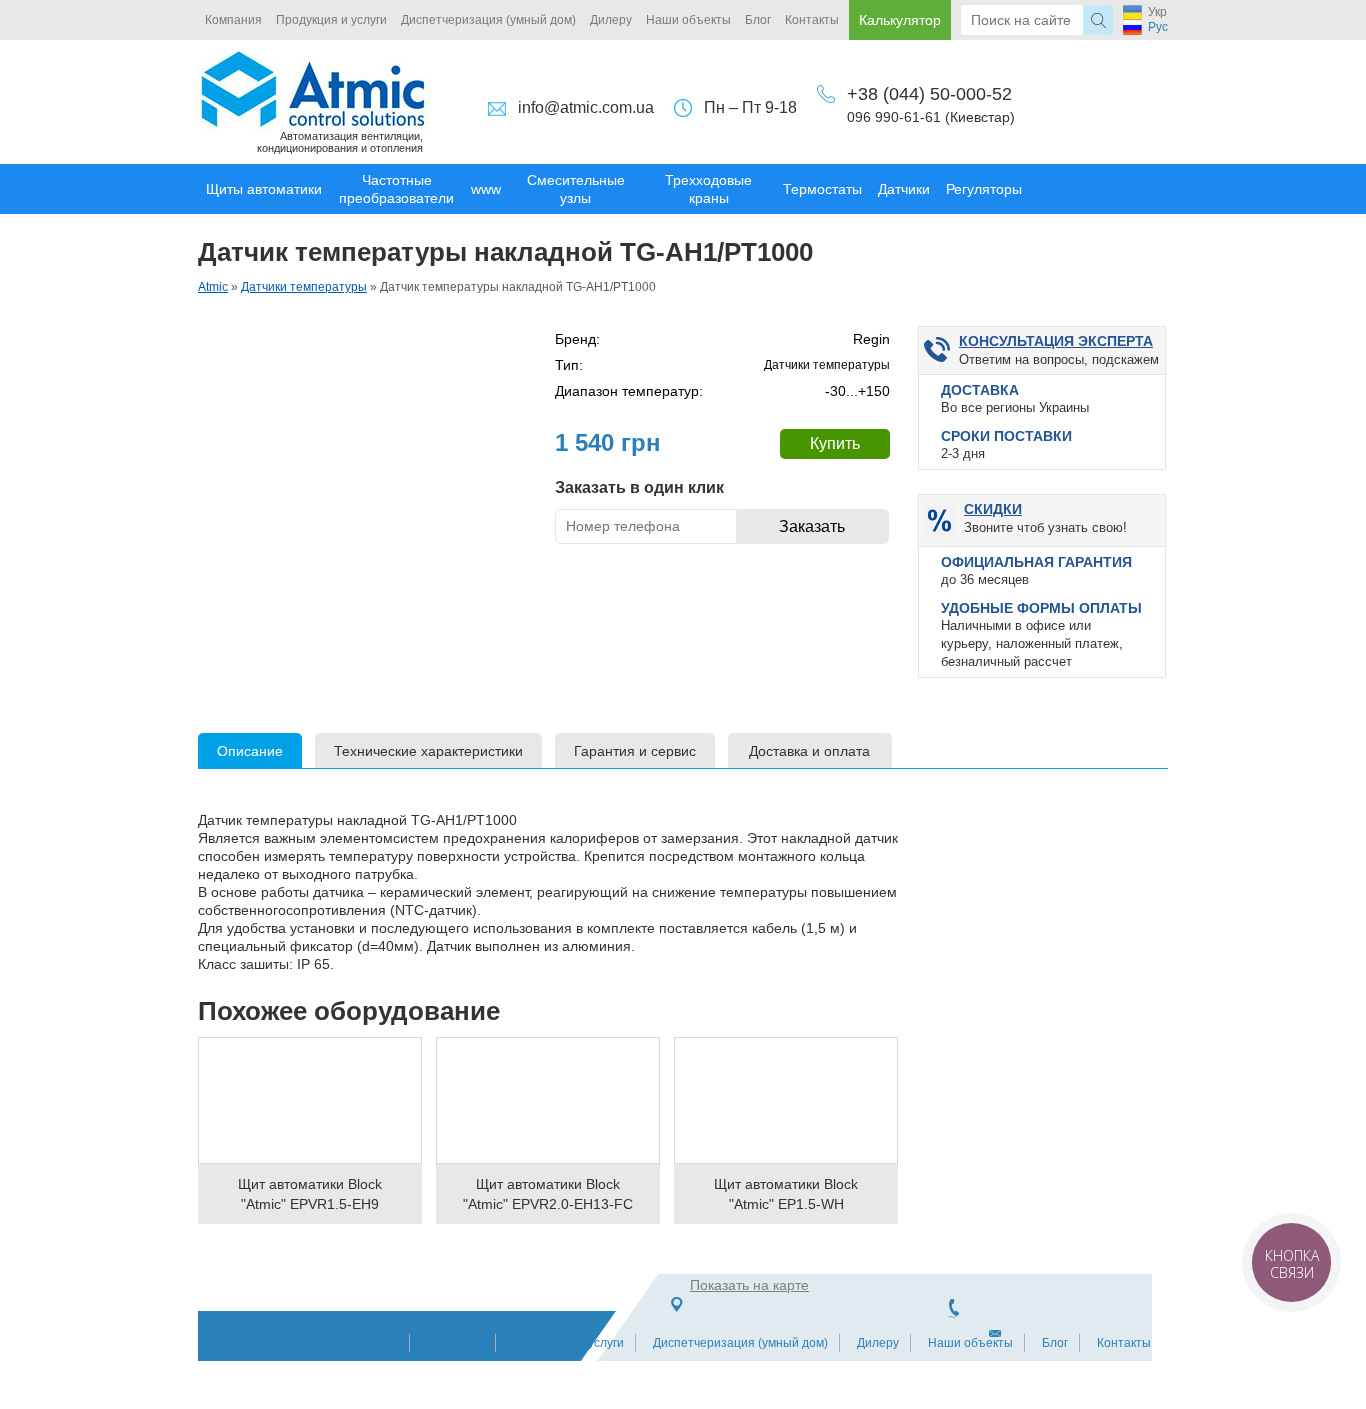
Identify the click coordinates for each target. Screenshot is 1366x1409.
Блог (758, 20)
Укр (1157, 12)
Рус (1158, 27)
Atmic (213, 287)
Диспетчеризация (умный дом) (488, 20)
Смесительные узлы (576, 189)
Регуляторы (984, 189)
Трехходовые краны (708, 189)
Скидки (993, 509)
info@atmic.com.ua (586, 107)
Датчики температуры (304, 287)
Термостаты (822, 189)
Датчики (904, 189)
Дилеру (611, 20)
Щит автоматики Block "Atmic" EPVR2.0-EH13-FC (548, 1194)
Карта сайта (363, 1343)
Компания (233, 20)
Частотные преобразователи (396, 189)
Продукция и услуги (331, 20)
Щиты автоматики (264, 189)
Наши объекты (688, 20)
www (486, 189)
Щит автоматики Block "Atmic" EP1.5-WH (786, 1194)
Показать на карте (749, 1285)
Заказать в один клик (639, 487)
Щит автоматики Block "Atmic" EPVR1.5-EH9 (310, 1194)
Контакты (812, 20)
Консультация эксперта (1056, 341)
